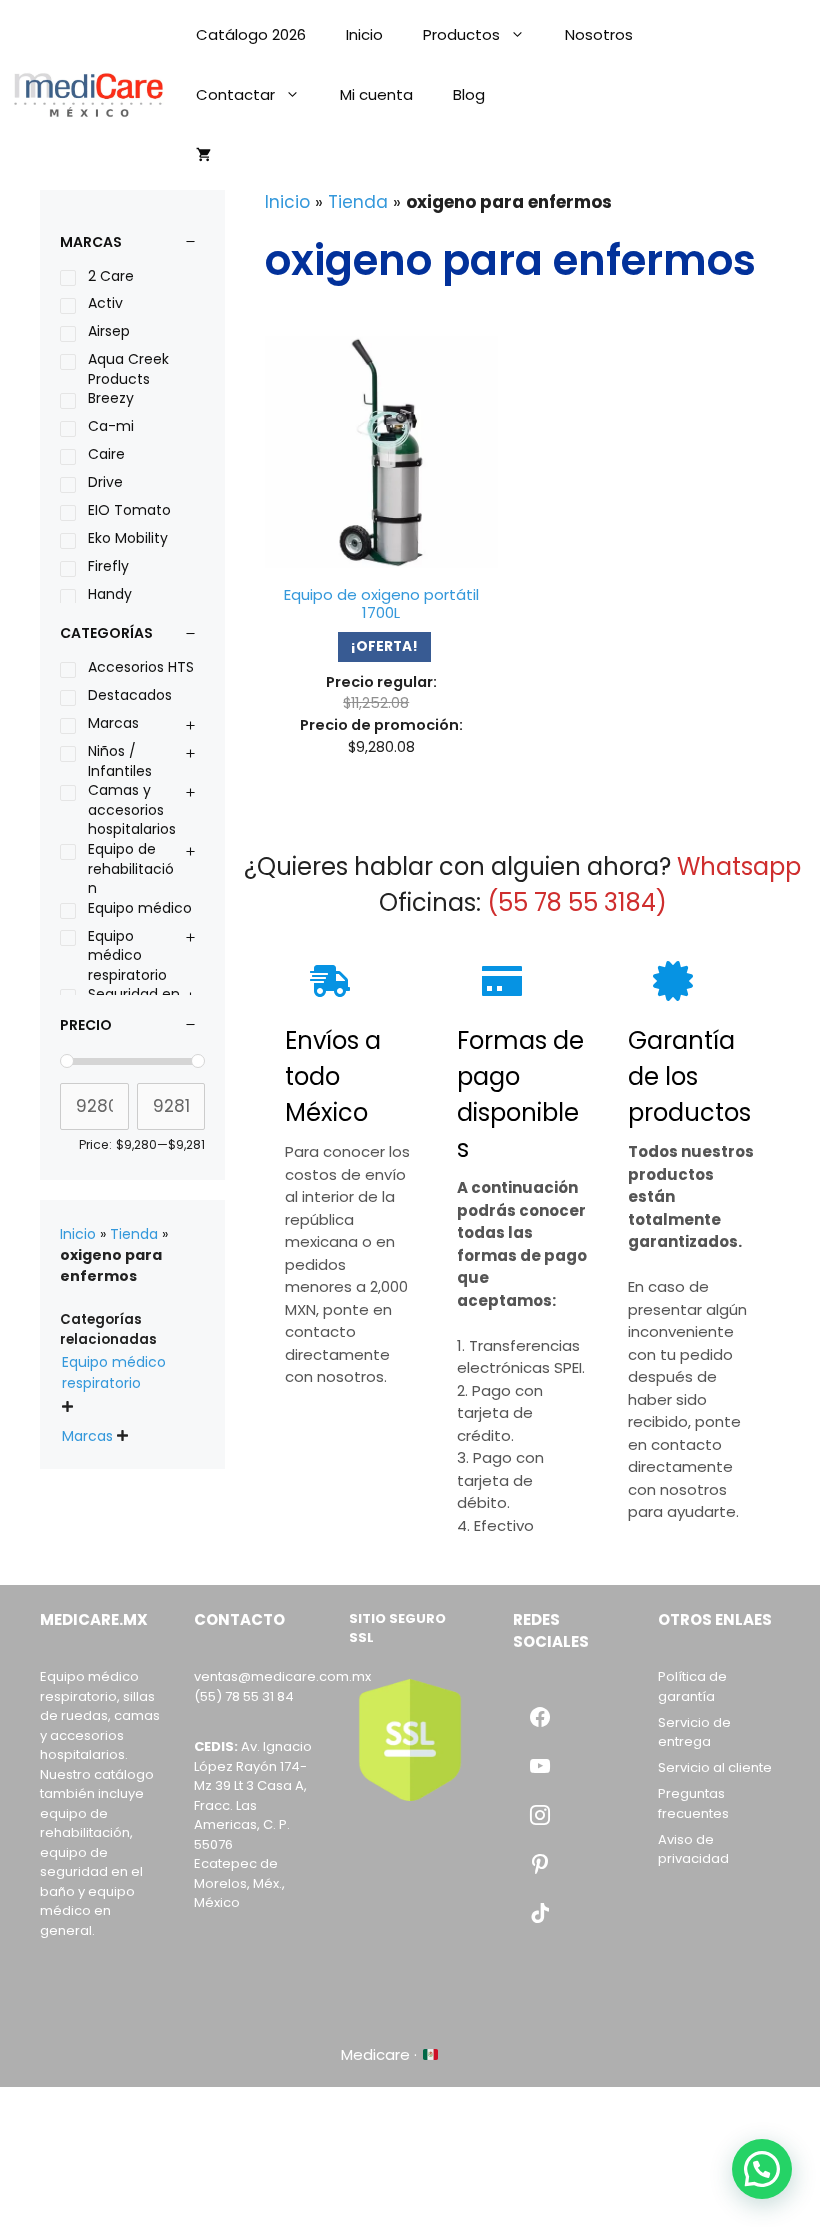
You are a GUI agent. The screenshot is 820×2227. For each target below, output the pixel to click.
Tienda (358, 202)
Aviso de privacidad (693, 1849)
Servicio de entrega (694, 1732)
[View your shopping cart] (203, 155)
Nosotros (599, 34)
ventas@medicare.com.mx (282, 1676)
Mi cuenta (376, 94)
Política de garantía (692, 1686)
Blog (469, 94)
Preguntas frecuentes (693, 1803)
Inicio (364, 34)
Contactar (235, 94)
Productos (461, 34)
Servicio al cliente (715, 1767)
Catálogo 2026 (251, 34)
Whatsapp (739, 866)
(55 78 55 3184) (577, 902)
